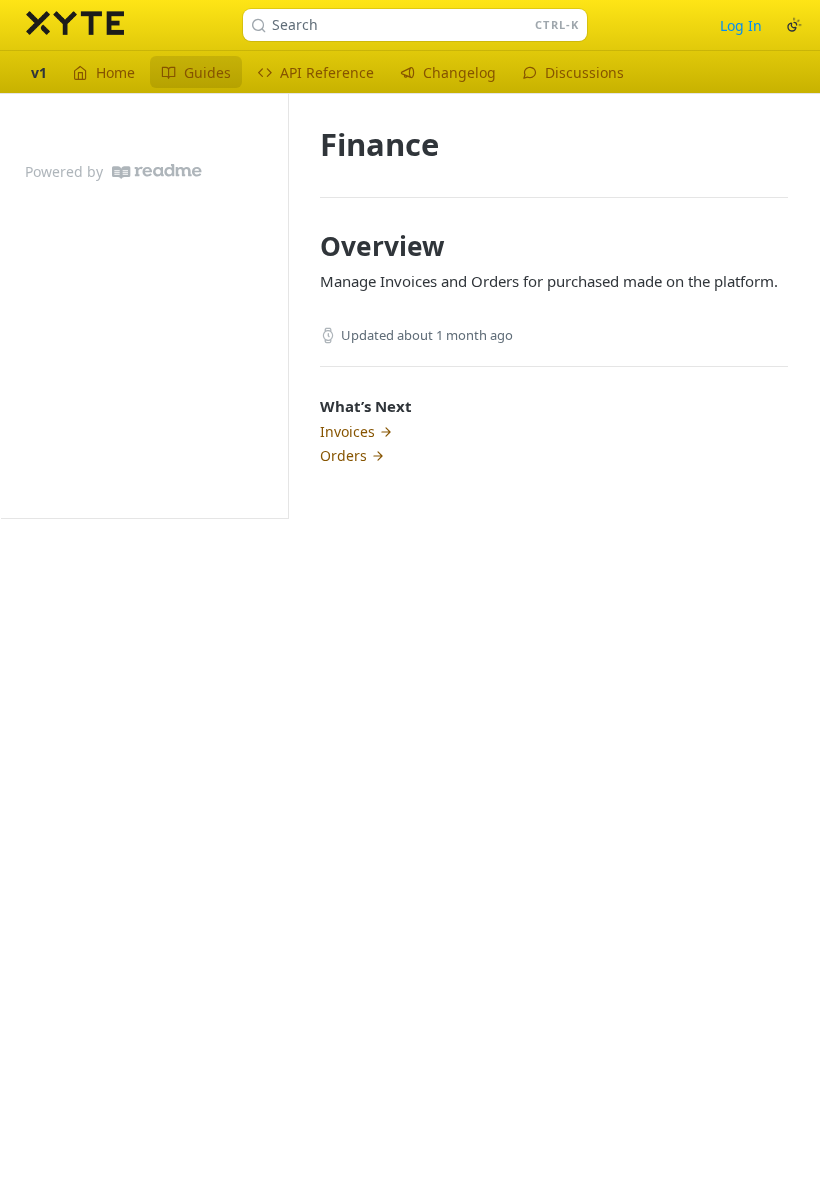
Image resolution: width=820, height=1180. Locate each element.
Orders (343, 455)
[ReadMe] (157, 171)
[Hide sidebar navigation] (284, 305)
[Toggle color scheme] (794, 25)
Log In (741, 25)
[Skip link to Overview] (306, 246)
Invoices (347, 431)
